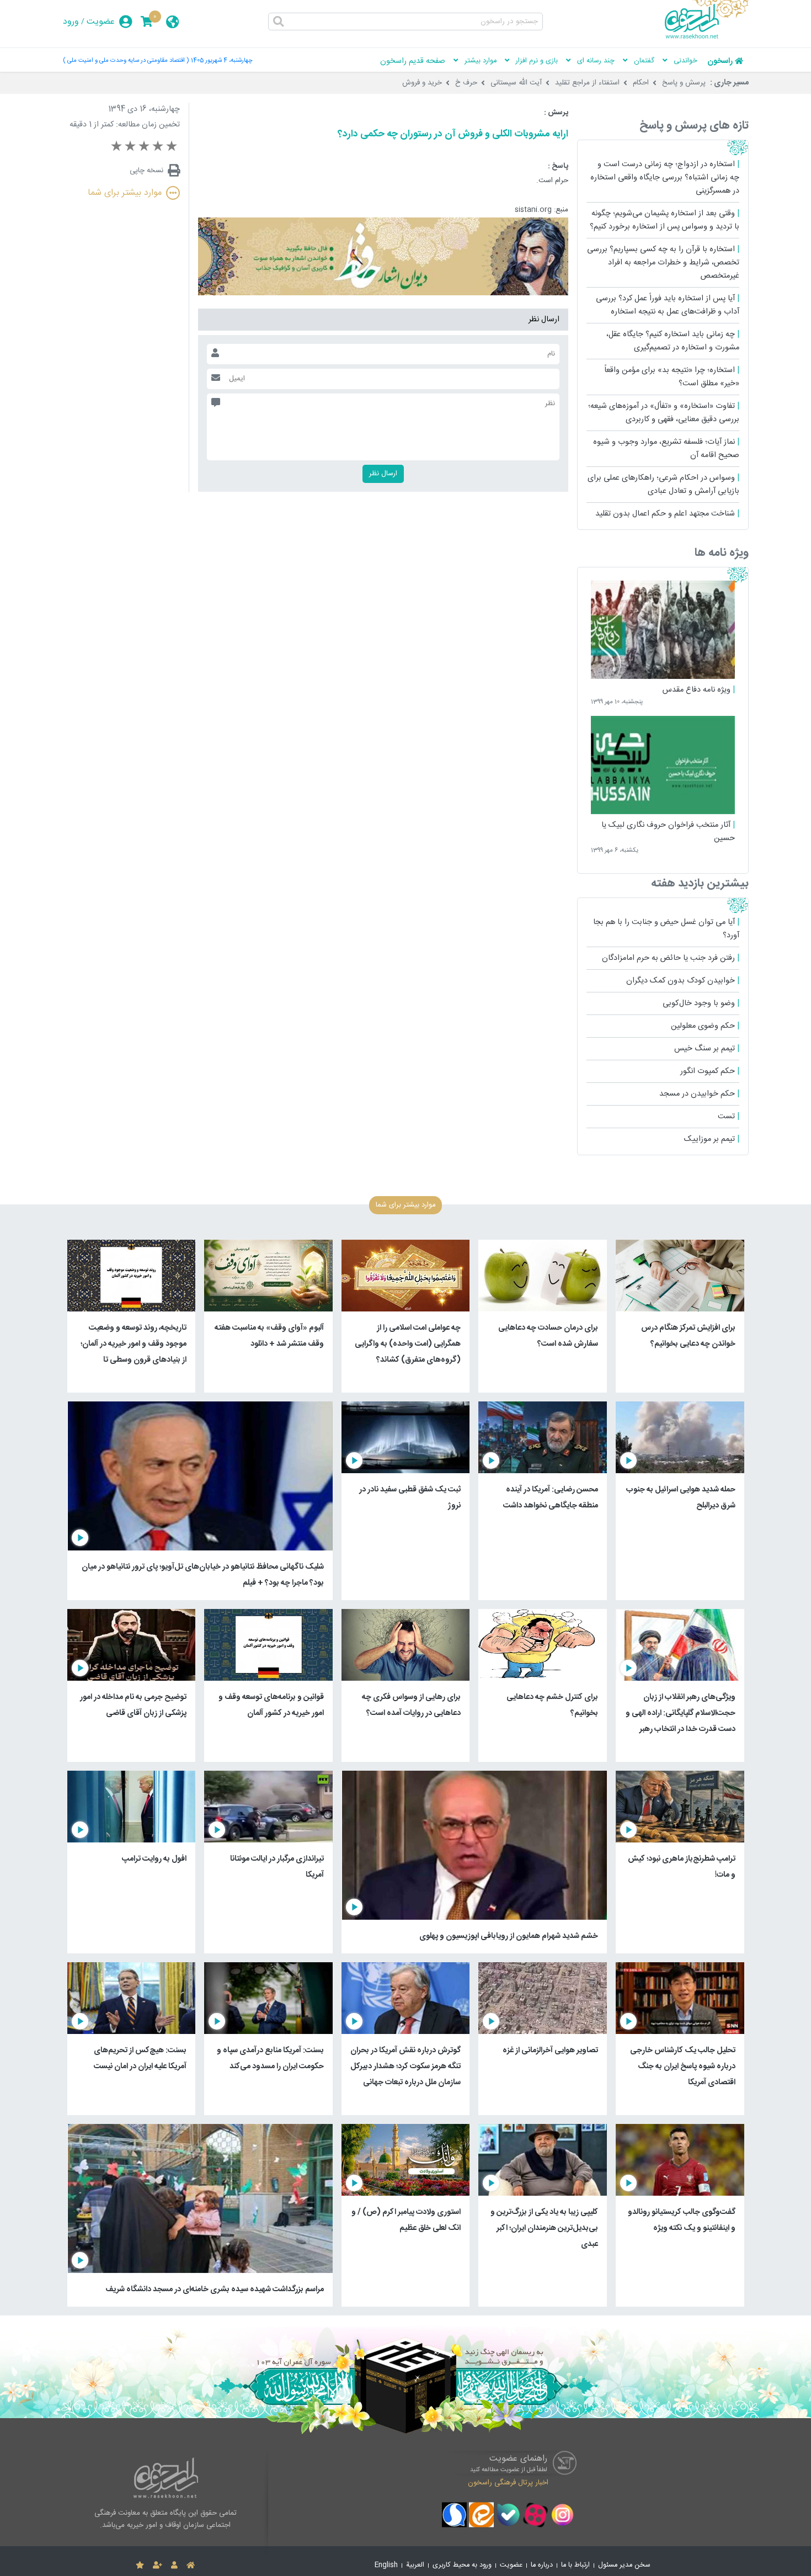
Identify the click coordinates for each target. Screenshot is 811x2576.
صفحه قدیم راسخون (413, 61)
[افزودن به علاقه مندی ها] (140, 2566)
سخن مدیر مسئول (624, 2565)
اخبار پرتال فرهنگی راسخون (508, 2482)
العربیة (415, 2565)
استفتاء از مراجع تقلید (587, 83)
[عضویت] (158, 2566)
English (386, 2565)
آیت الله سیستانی (516, 83)
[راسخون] (707, 37)
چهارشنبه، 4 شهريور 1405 (222, 60)
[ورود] (174, 2566)
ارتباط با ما (575, 2565)
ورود (71, 22)
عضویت (101, 22)
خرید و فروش (422, 83)
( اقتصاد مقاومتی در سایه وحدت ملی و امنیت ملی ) (126, 60)
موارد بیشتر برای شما (125, 193)
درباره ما (542, 2565)
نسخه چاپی (146, 171)
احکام (641, 83)
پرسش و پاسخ (684, 83)
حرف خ (466, 83)
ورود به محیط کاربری (462, 2565)
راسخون (720, 61)
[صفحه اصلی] (191, 2566)
